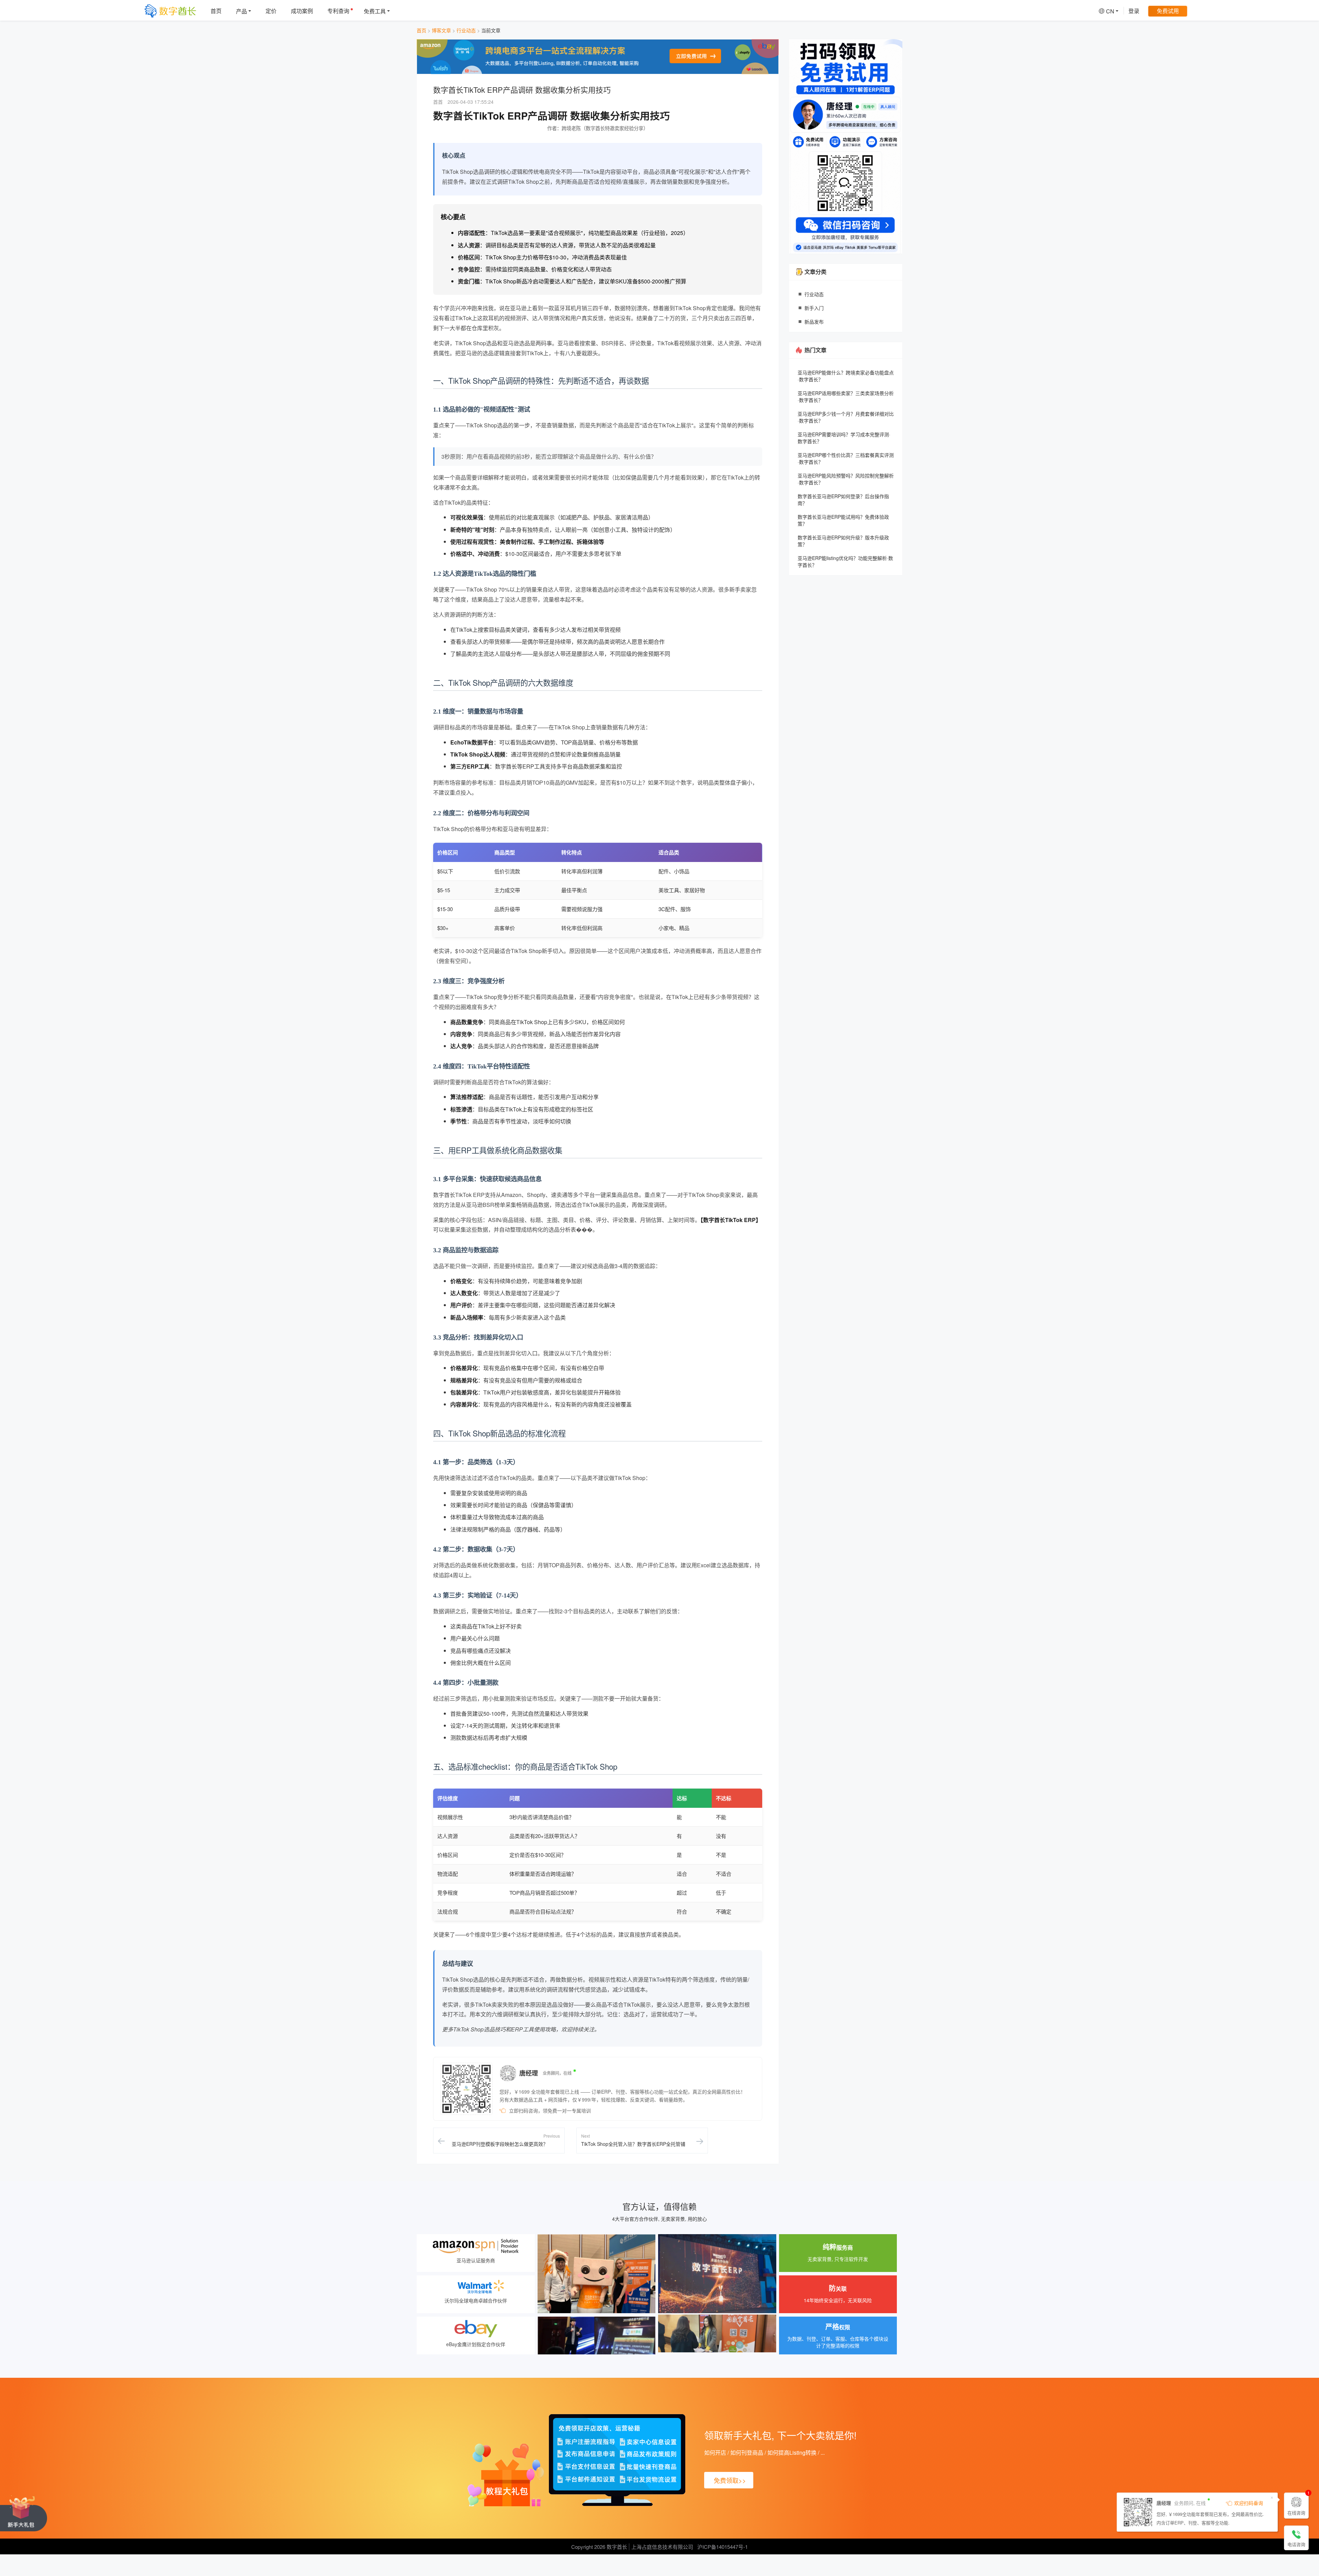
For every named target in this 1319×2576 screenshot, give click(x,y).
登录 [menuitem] (1134, 11)
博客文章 (441, 30)
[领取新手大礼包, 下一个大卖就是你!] (24, 2513)
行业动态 (466, 30)
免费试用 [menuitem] (1168, 11)
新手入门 (814, 308)
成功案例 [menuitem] (302, 11)
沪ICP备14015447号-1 (723, 2547)
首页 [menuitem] (216, 11)
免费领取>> (730, 2480)
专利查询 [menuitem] (338, 11)
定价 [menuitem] (271, 11)
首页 (421, 30)
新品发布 (814, 322)
